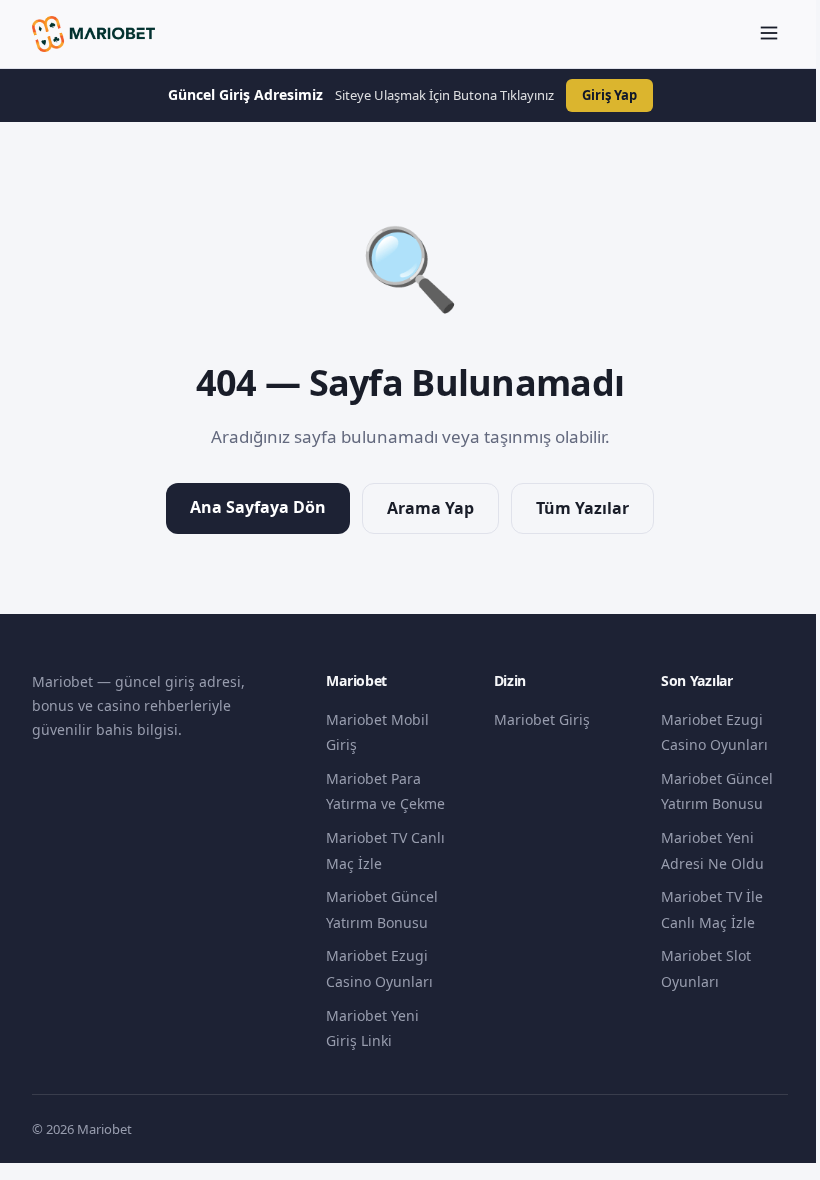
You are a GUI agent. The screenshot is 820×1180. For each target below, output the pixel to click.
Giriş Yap (609, 95)
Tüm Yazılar (582, 508)
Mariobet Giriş (542, 719)
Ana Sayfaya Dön (258, 507)
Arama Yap (430, 508)
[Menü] (769, 34)
